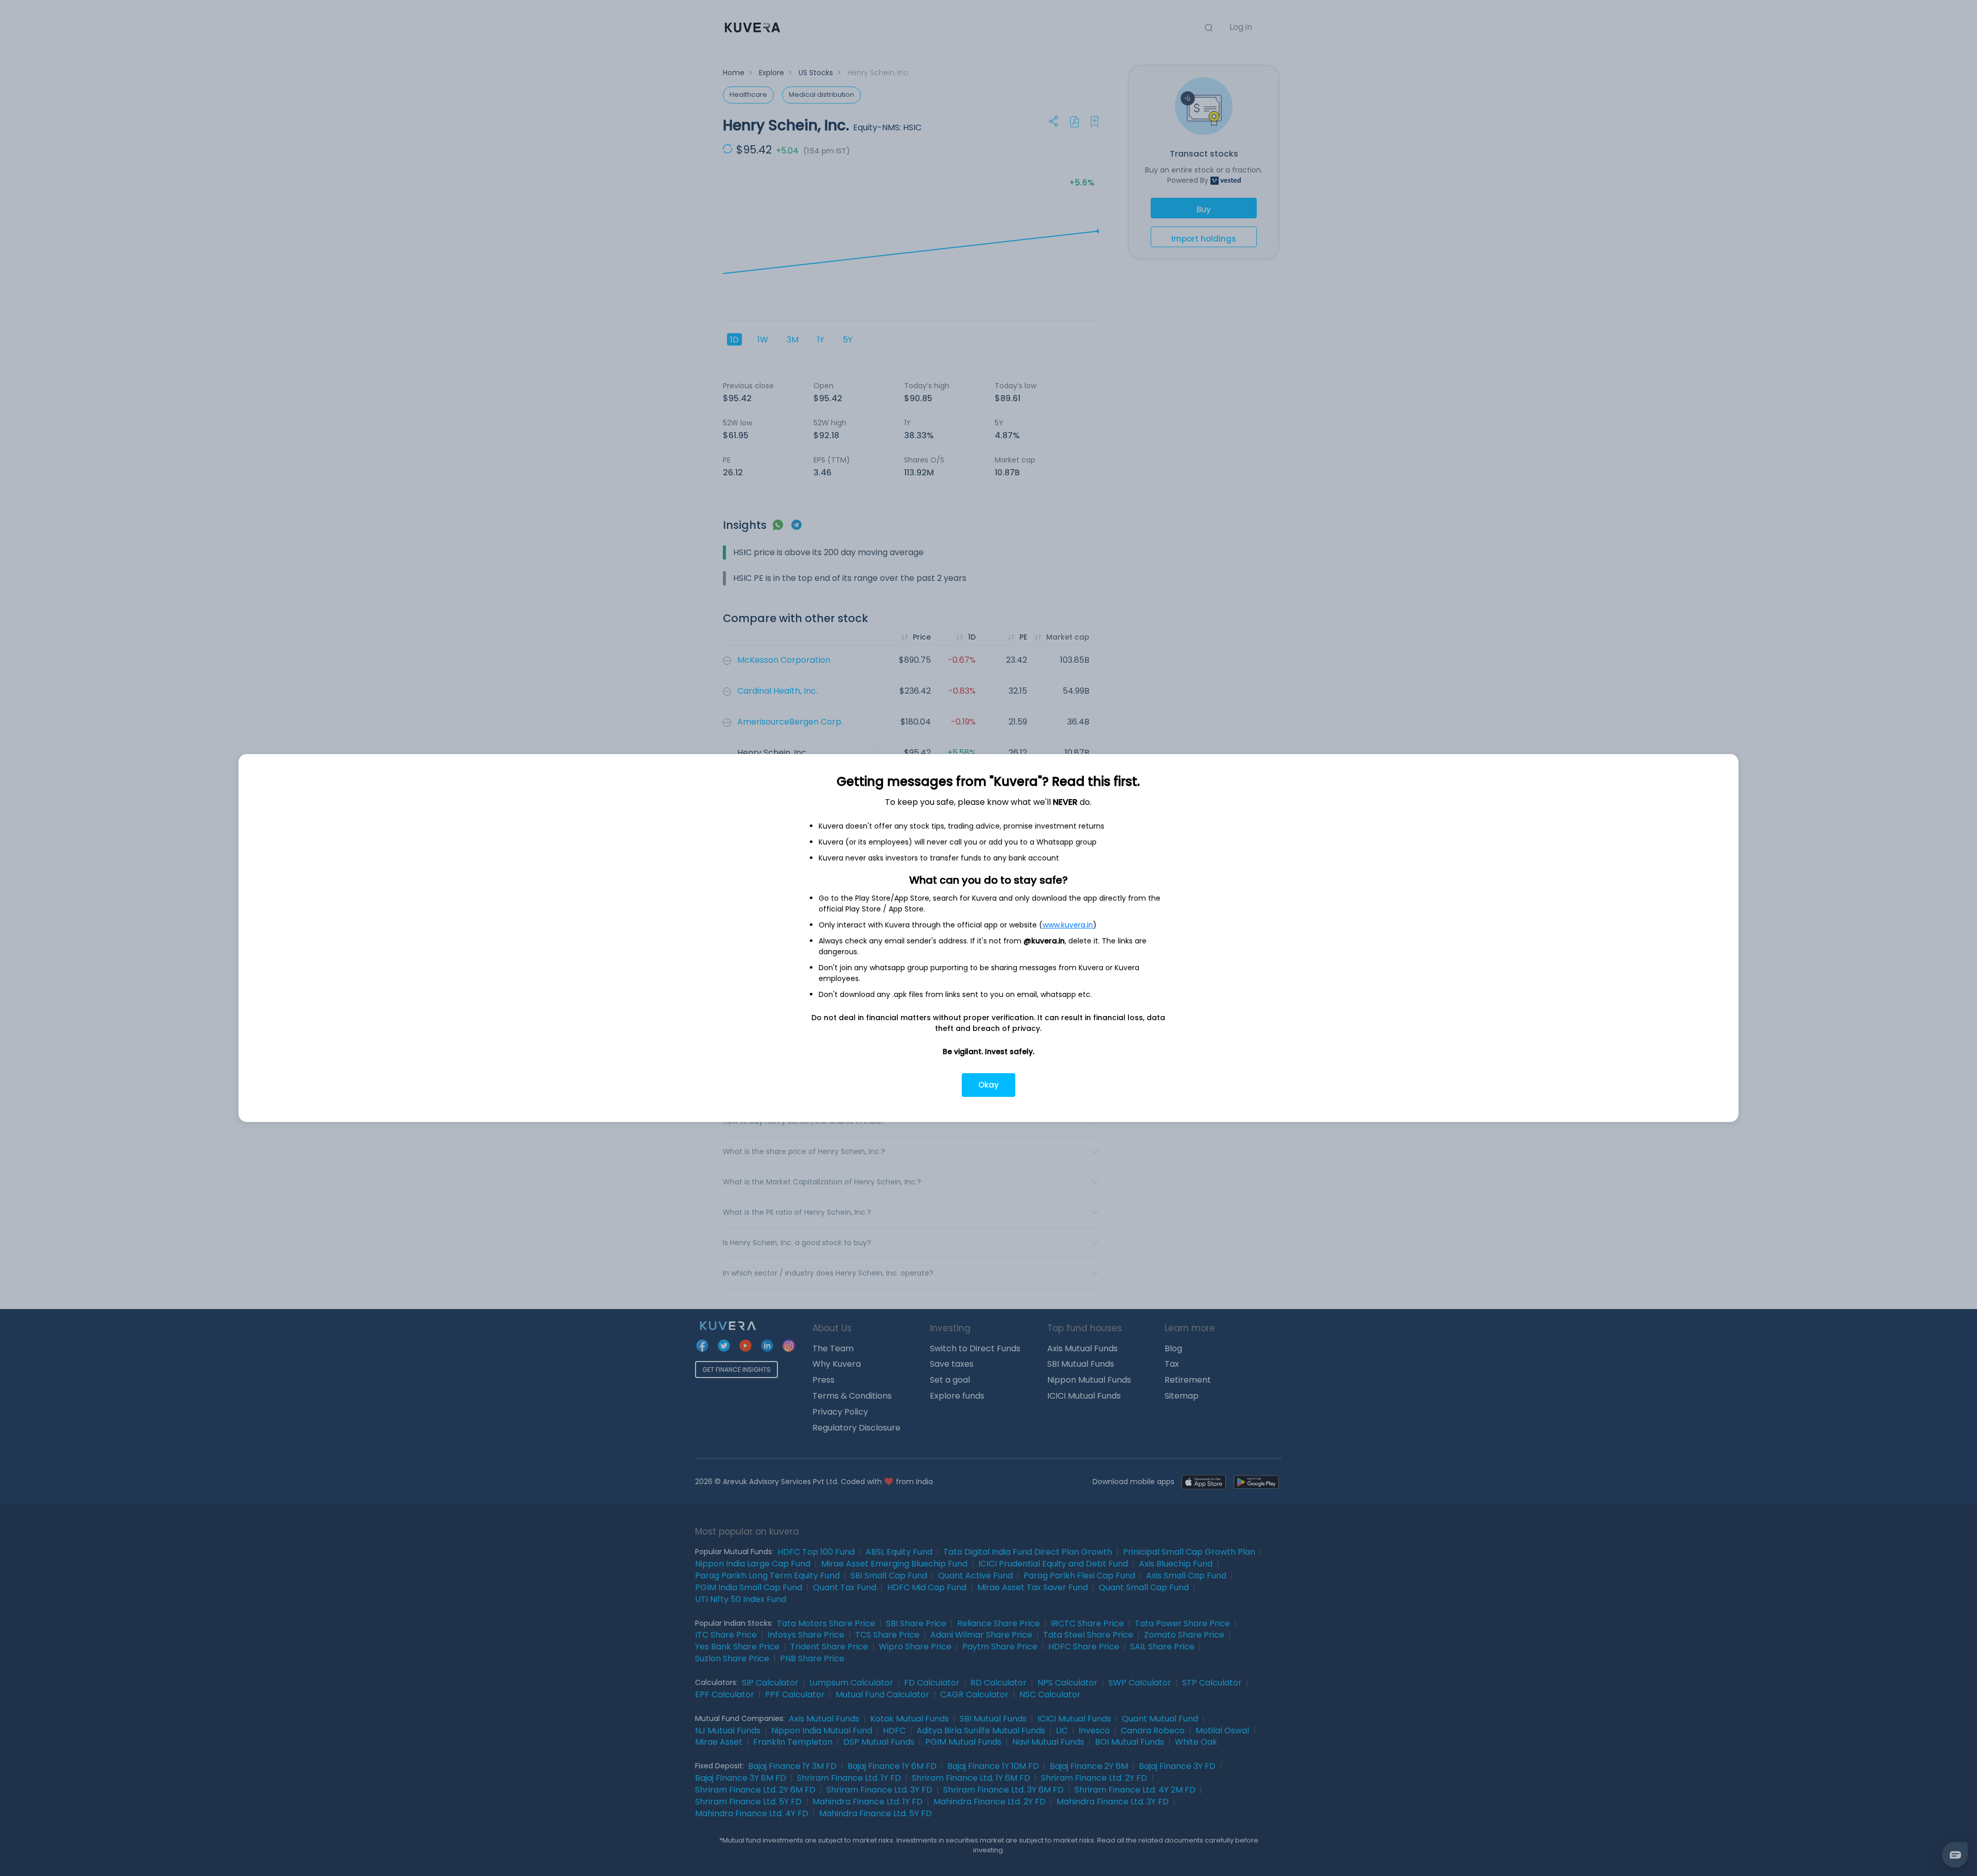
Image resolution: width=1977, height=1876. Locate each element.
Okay (989, 1085)
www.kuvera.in (1068, 925)
